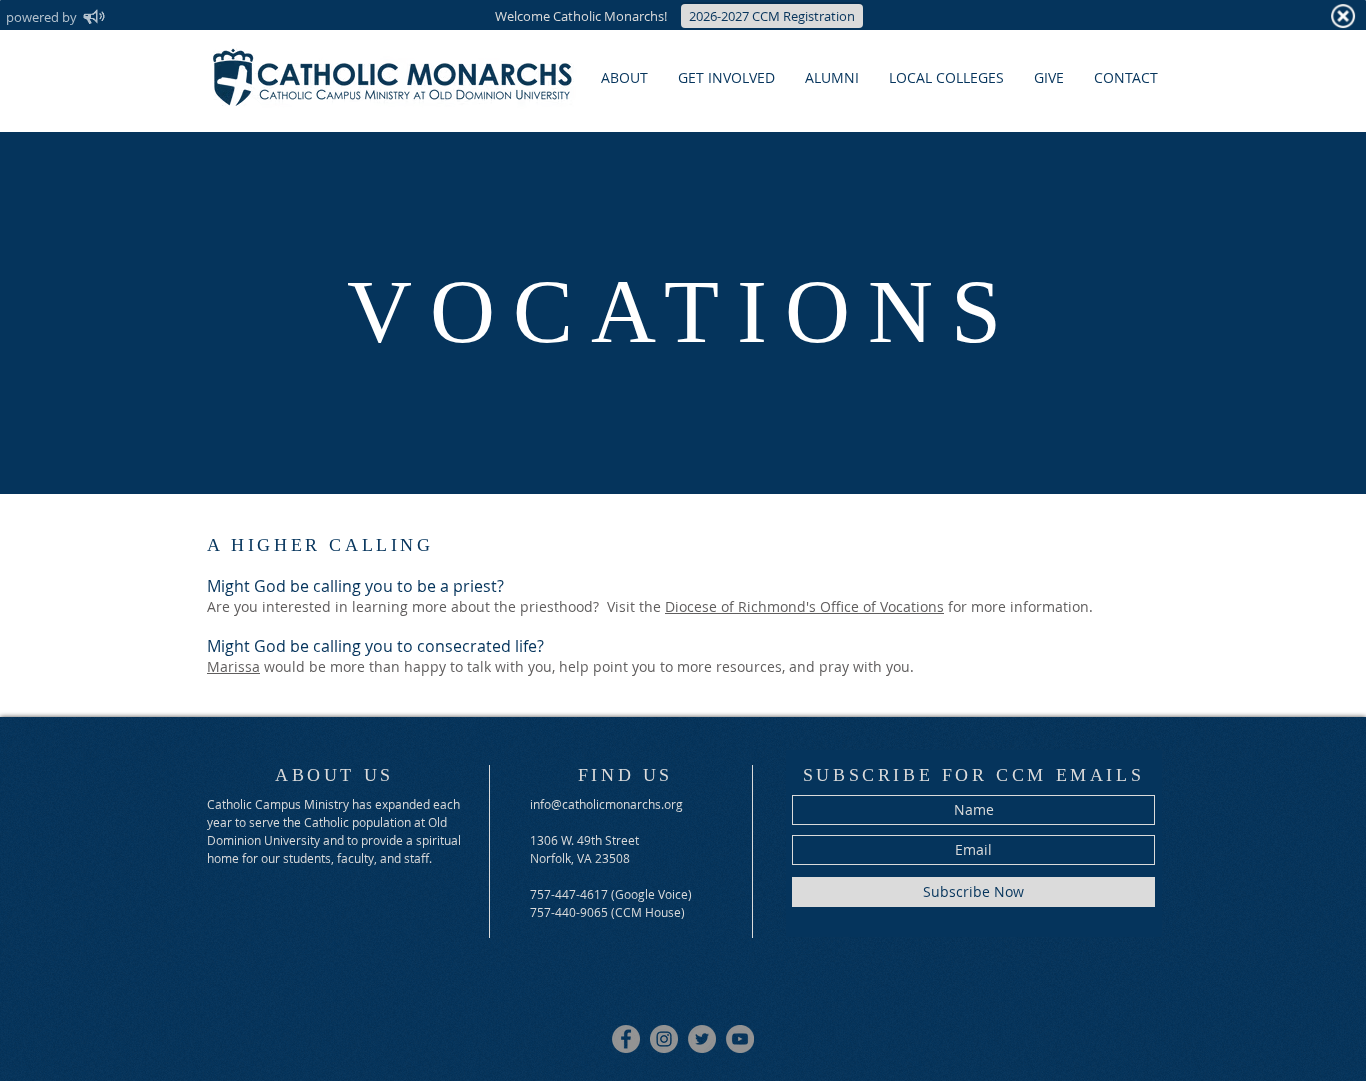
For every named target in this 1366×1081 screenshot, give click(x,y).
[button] (726, 77)
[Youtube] (740, 1039)
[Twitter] (702, 1039)
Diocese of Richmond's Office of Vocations (804, 606)
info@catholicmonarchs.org (606, 804)
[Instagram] (664, 1039)
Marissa (233, 666)
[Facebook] (626, 1039)
